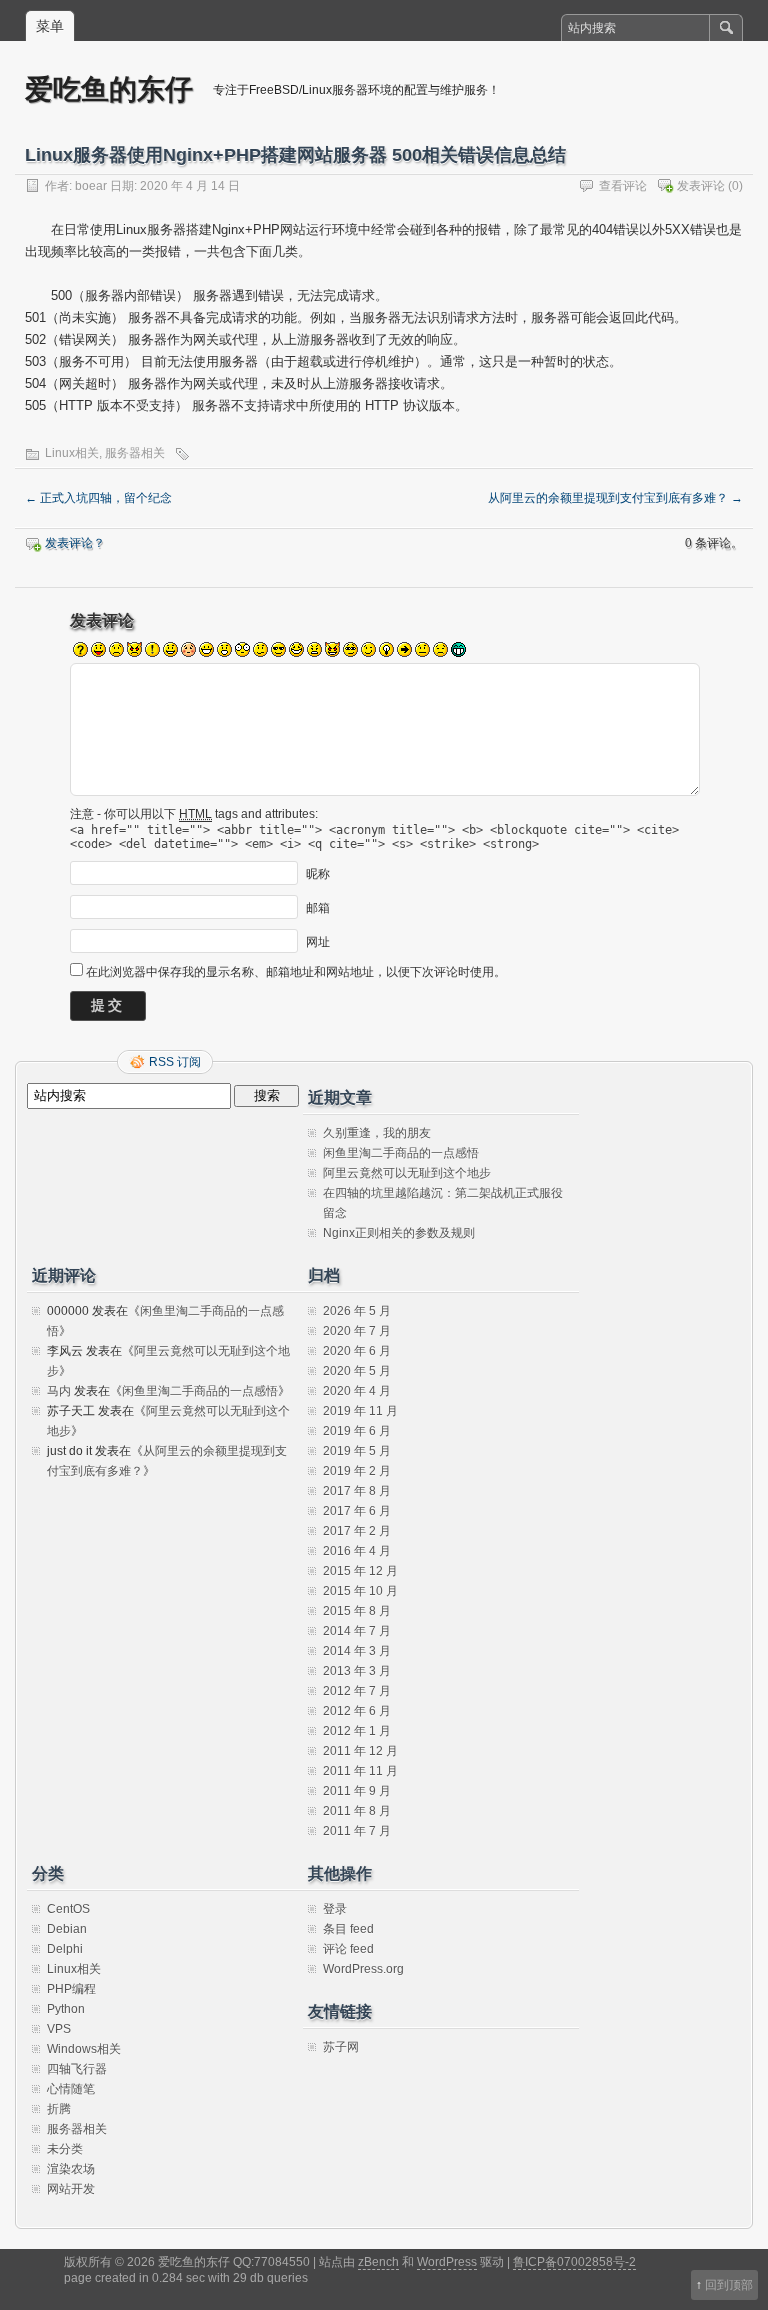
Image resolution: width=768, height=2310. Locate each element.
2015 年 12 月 (360, 1571)
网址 (318, 942)
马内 (59, 1391)
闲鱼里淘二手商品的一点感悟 (401, 1153)
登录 (335, 1909)
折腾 (59, 2109)
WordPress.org (363, 1969)
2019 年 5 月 (357, 1451)
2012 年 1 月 (357, 1731)
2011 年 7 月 (357, 1831)
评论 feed (348, 1949)
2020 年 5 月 (357, 1371)
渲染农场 (71, 2169)
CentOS (68, 1909)
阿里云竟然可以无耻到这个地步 (407, 1173)
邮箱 (318, 908)
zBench (378, 2262)
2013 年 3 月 (357, 1671)
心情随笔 (71, 2089)
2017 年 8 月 (357, 1491)
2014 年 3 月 (357, 1651)
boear (91, 186)
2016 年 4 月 (357, 1551)
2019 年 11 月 (360, 1411)
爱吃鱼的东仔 (109, 88)
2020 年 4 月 (357, 1391)
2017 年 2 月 (357, 1531)
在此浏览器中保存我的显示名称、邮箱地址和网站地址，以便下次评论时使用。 (296, 972)
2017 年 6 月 (357, 1511)
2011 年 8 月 (357, 1811)
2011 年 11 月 (360, 1771)
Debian (67, 1929)
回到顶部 (729, 2285)
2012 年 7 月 (357, 1691)
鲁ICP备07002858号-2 (574, 2262)
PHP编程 (71, 1989)
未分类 (65, 2149)
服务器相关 (135, 453)
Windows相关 (84, 2049)
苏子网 (341, 2047)
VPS (59, 2029)
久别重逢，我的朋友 (377, 1133)
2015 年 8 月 (357, 1611)
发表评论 (701, 186)
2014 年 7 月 (357, 1631)
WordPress (447, 2262)
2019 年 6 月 (357, 1431)
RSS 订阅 (175, 1062)
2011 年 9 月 (357, 1791)
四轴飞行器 (77, 2069)
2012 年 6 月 (357, 1711)
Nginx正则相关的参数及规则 (399, 1233)
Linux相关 (72, 453)
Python (66, 2009)
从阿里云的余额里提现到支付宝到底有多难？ (615, 498)
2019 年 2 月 (357, 1471)
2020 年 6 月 (357, 1351)
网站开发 (71, 2189)
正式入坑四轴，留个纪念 (98, 498)
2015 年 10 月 (360, 1591)
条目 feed (348, 1929)
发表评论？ (75, 543)
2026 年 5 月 (357, 1311)
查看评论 (623, 186)
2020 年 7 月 (357, 1331)
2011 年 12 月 (360, 1751)
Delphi (65, 1949)
